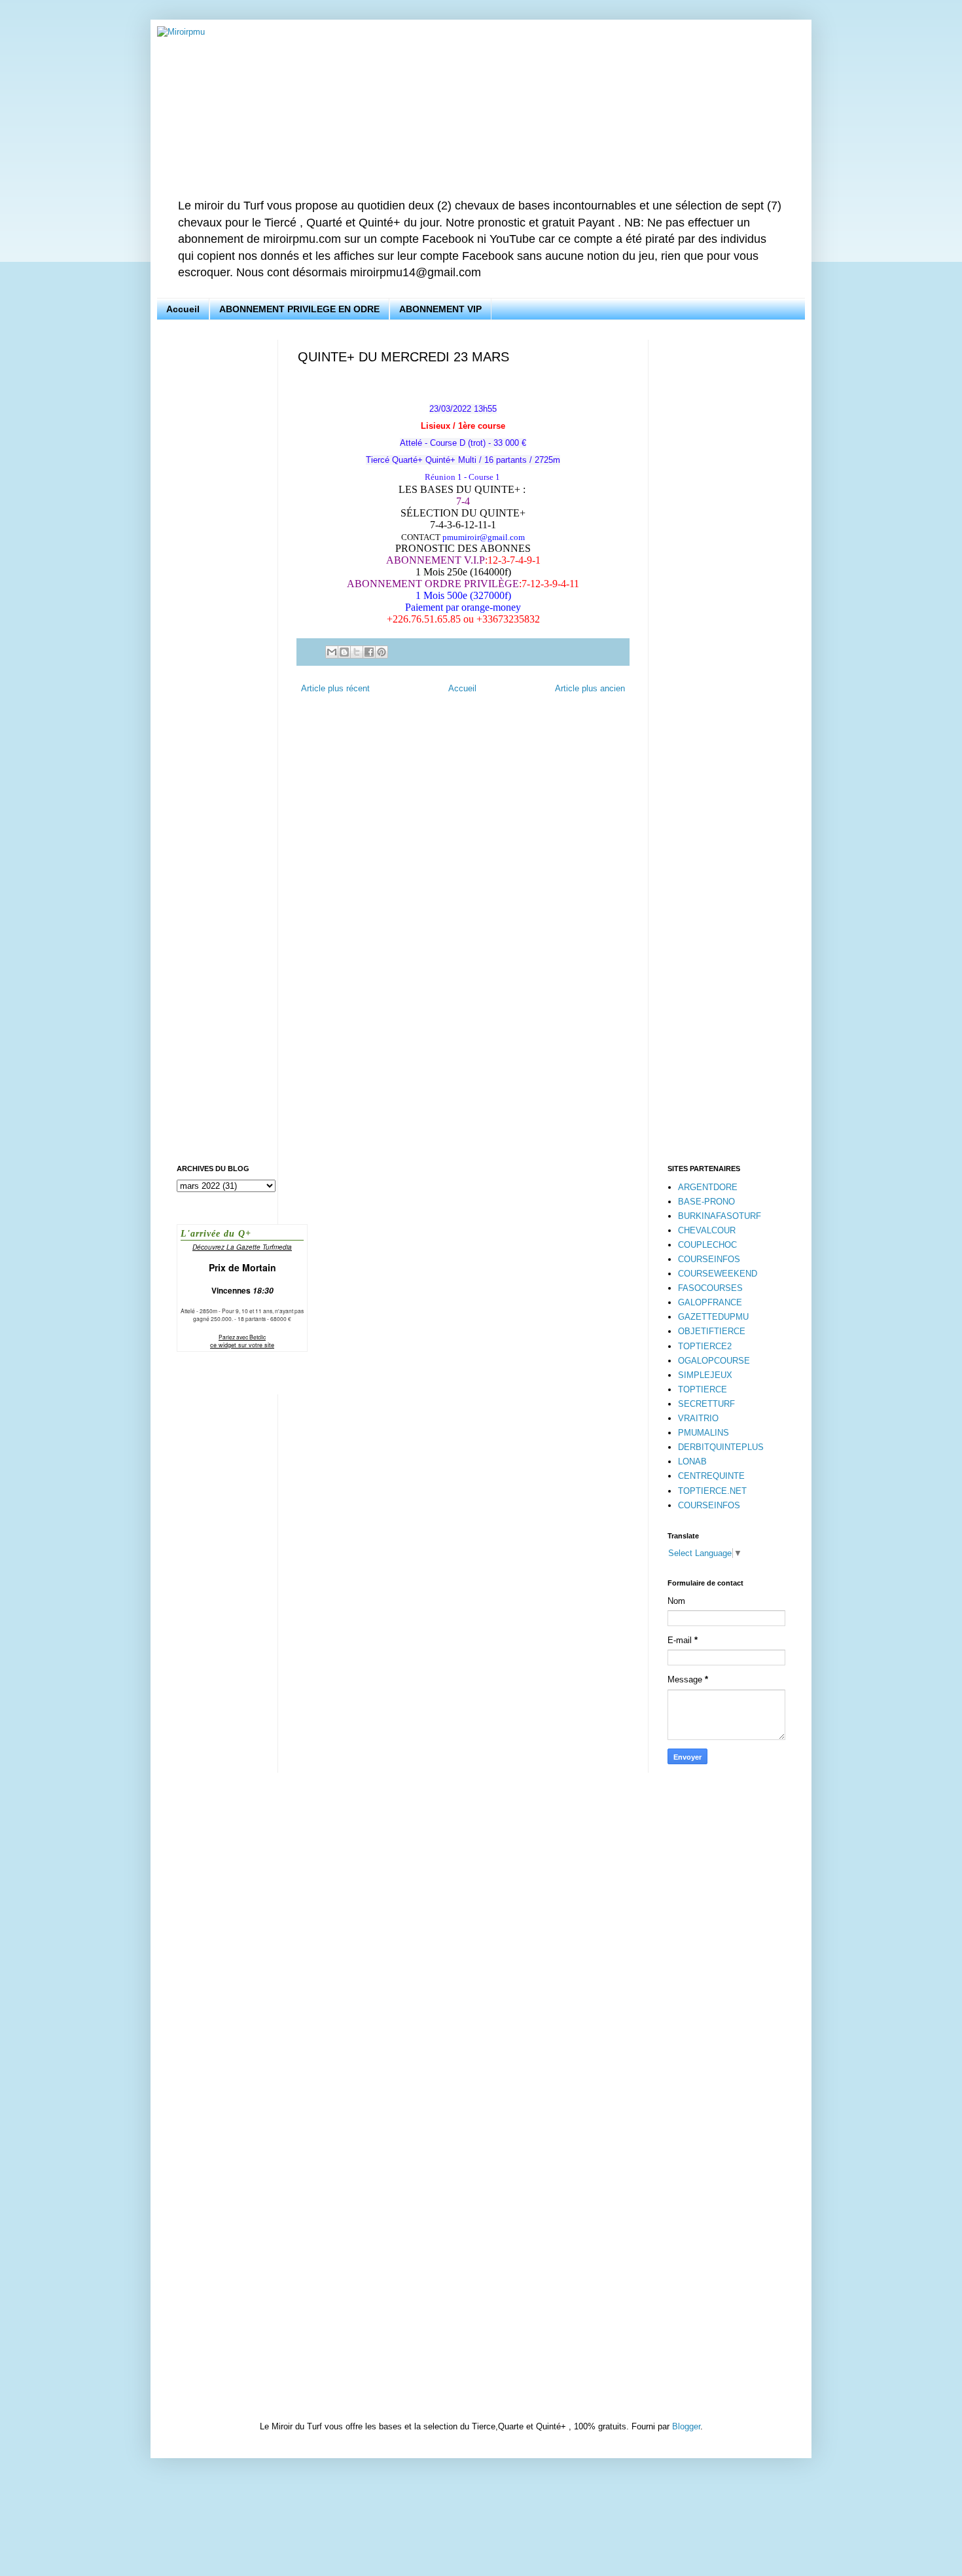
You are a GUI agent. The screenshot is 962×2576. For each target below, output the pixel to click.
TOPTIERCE (703, 1389)
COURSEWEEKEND (718, 1274)
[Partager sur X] (357, 652)
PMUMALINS (704, 1433)
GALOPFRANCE (710, 1302)
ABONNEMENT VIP (440, 309)
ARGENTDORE (708, 1187)
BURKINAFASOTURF (720, 1216)
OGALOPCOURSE (714, 1361)
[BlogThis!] (344, 652)
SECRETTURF (706, 1404)
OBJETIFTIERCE (712, 1331)
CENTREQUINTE (711, 1476)
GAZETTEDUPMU (713, 1317)
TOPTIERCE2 (705, 1346)
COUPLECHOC (707, 1245)
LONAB (692, 1461)
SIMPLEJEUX (705, 1375)
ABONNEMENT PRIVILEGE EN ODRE (299, 309)
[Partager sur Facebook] (369, 652)
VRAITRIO (698, 1418)
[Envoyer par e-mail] (332, 652)
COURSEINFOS (709, 1259)
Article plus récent (335, 688)
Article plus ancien (590, 688)
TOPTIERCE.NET (712, 1491)
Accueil (183, 309)
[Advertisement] (218, 536)
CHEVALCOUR (707, 1230)
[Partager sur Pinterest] (382, 652)
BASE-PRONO (706, 1202)
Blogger (686, 2426)
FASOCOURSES (710, 1288)
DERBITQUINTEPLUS (721, 1447)
